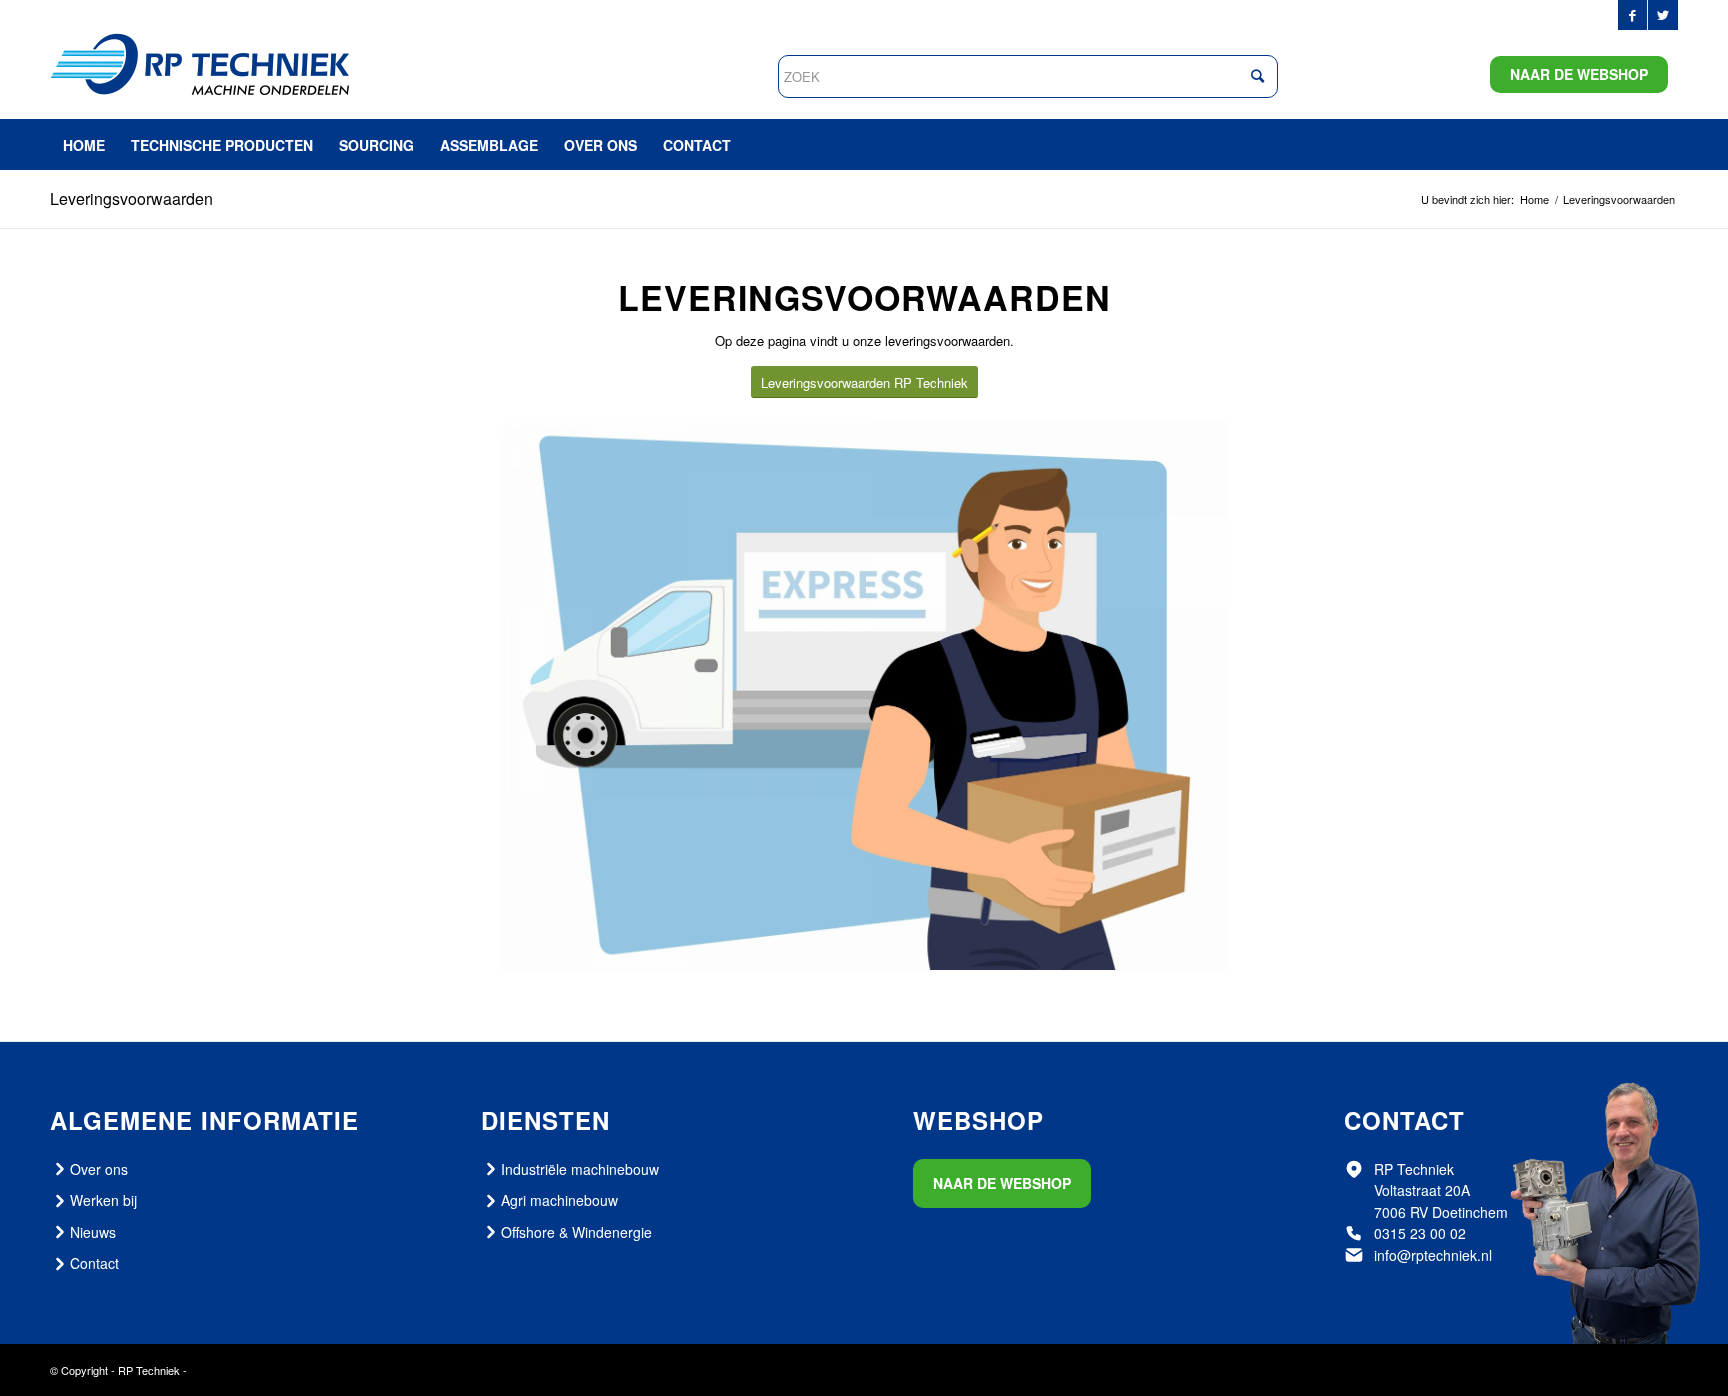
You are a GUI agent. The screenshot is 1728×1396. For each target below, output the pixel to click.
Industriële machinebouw (580, 1169)
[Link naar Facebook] (1632, 15)
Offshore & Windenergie (576, 1232)
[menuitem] (84, 145)
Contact (94, 1263)
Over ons (99, 1169)
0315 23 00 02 (1420, 1233)
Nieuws (93, 1232)
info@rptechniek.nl (1433, 1255)
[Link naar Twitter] (1663, 15)
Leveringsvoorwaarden (131, 198)
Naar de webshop (1579, 74)
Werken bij (103, 1200)
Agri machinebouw (559, 1200)
